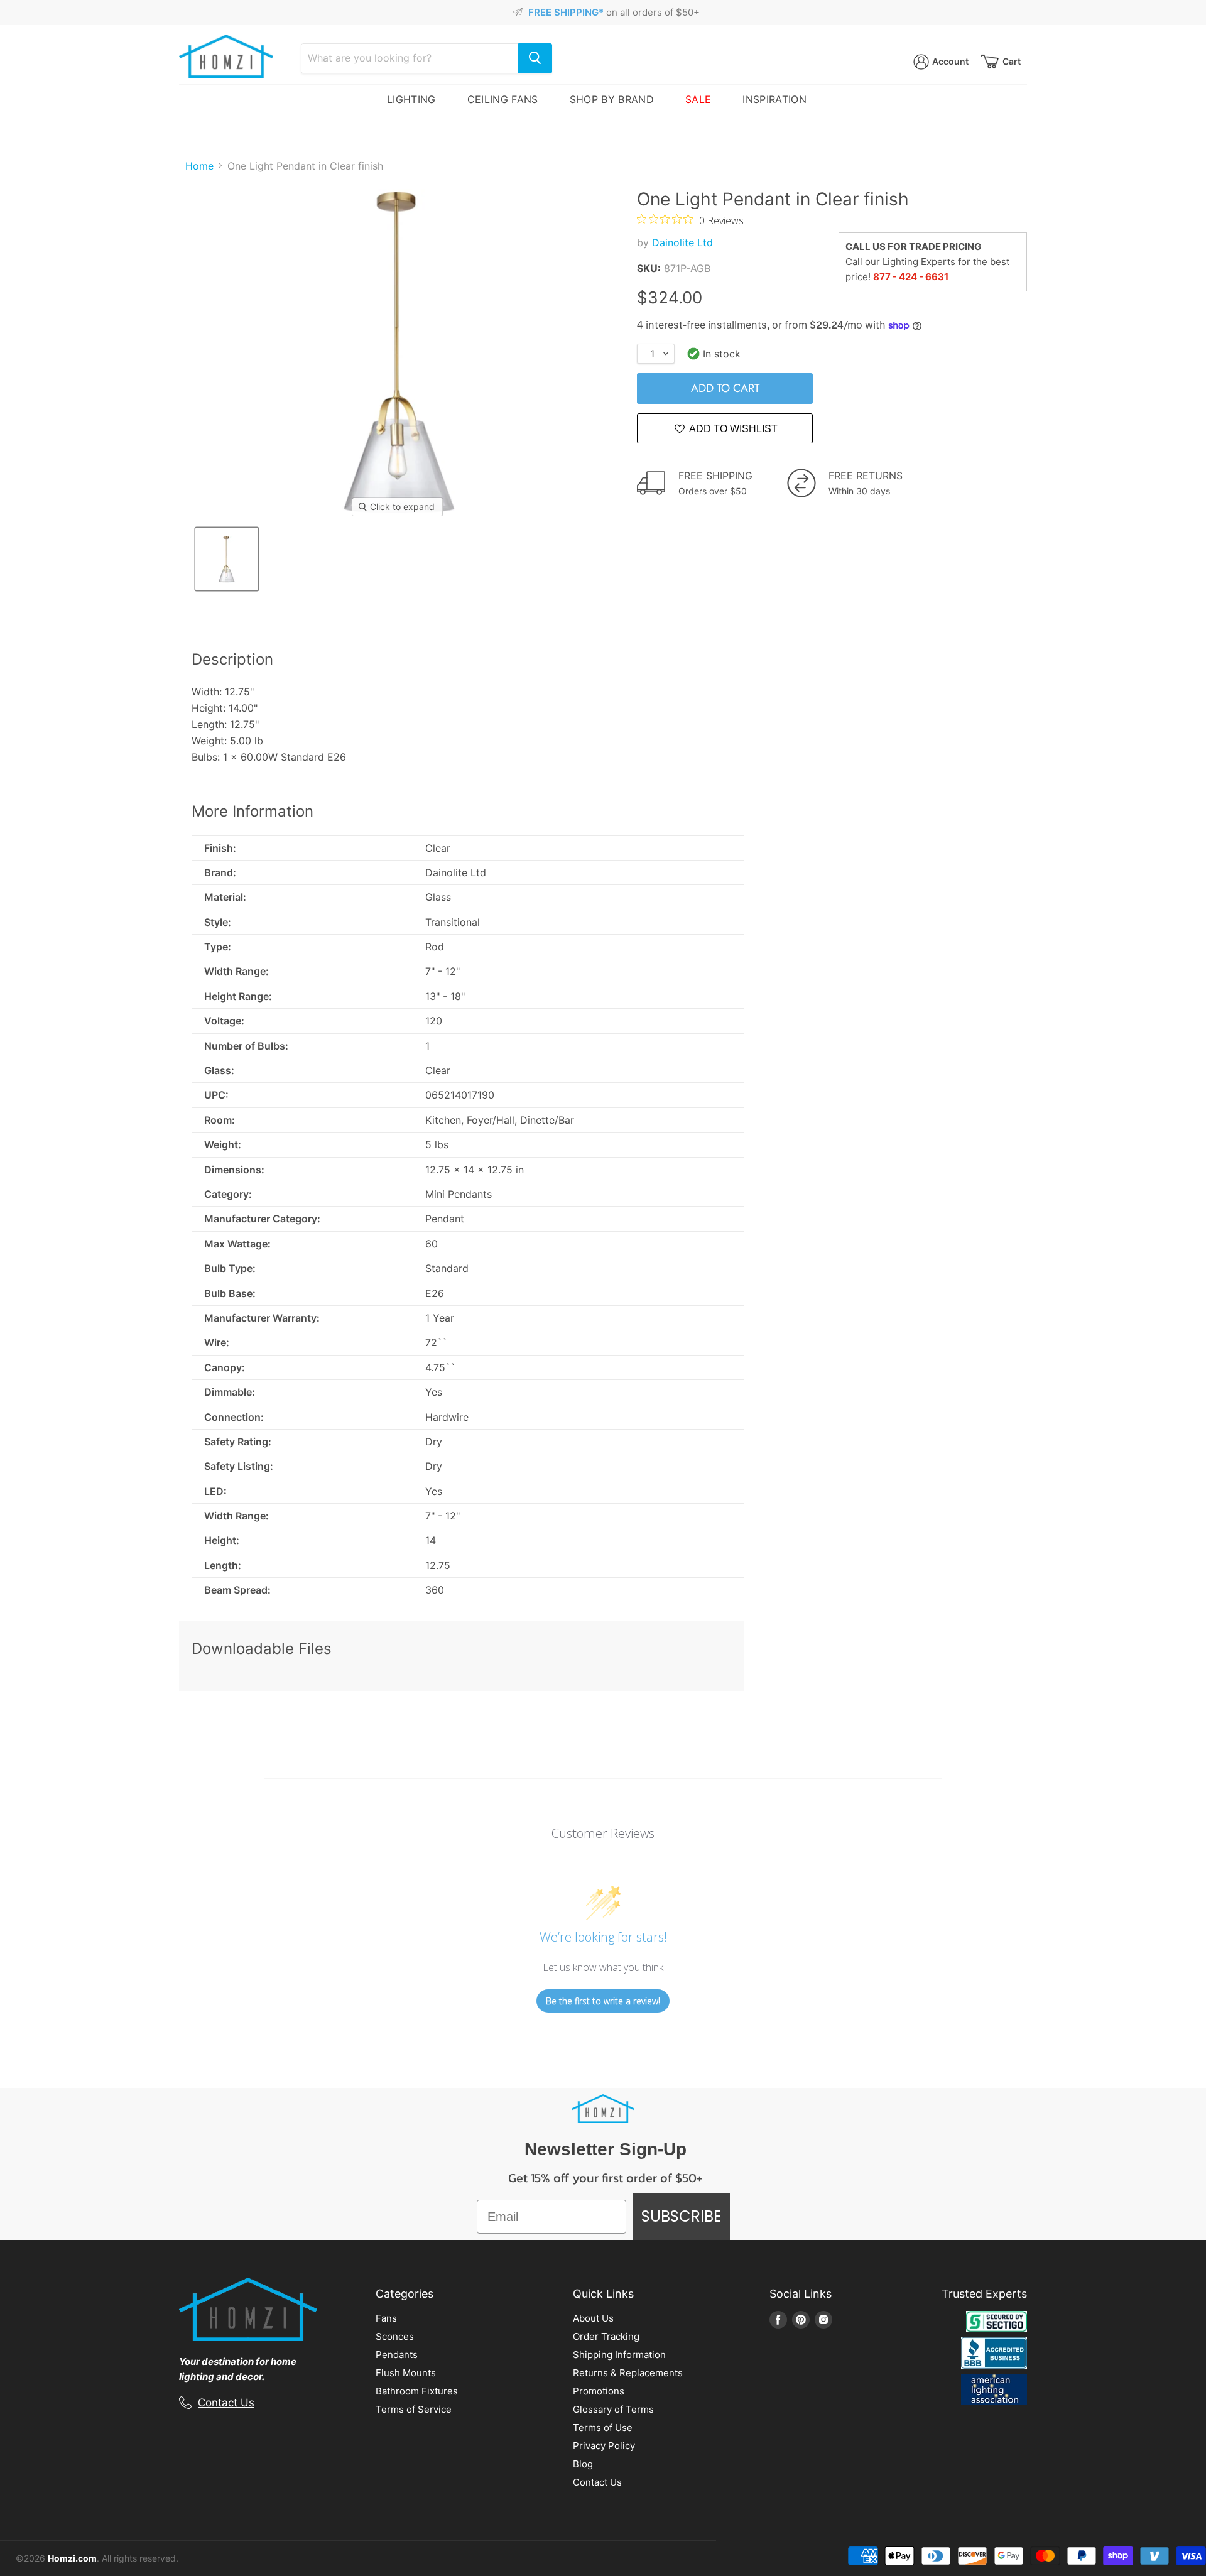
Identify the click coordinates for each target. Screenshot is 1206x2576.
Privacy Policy (604, 2446)
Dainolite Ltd (682, 242)
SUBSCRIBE (681, 2216)
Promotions (599, 2391)
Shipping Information (619, 2355)
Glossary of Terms (613, 2409)
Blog (583, 2464)
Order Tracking (606, 2336)
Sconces (395, 2336)
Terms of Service (414, 2409)
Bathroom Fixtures (417, 2391)
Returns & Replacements (628, 2373)
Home (199, 166)
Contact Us (226, 2403)
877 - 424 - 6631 (911, 277)
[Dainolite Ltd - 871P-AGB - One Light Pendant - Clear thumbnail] (227, 559)
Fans (386, 2318)
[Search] (535, 58)
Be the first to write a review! (603, 2001)
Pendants (397, 2355)
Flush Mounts (406, 2373)
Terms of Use (603, 2427)
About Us (593, 2318)
